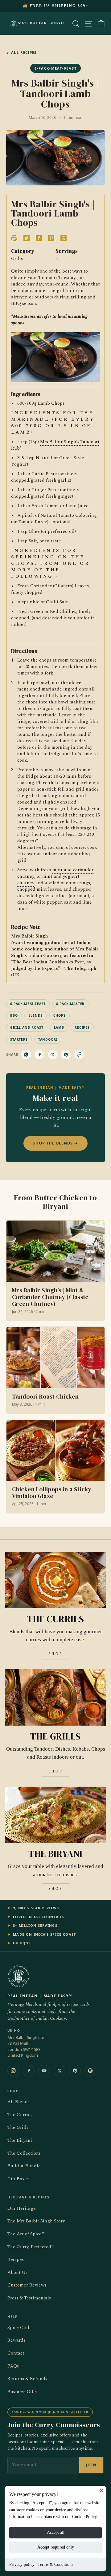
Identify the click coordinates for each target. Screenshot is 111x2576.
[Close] (102, 2490)
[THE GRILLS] (55, 1697)
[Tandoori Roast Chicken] (55, 1370)
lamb (59, 1027)
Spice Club (19, 2328)
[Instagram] (13, 2071)
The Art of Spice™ (26, 2234)
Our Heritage (22, 2208)
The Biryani (20, 2140)
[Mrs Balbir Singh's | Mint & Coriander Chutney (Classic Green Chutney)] (55, 1271)
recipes (82, 1027)
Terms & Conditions (55, 2564)
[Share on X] (53, 1055)
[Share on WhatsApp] (26, 1055)
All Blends (18, 2102)
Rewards (16, 2340)
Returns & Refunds (27, 2379)
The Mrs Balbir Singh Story (36, 2221)
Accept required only (56, 2547)
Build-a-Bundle (24, 2166)
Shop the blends (55, 1143)
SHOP (55, 1654)
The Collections (24, 2153)
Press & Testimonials (29, 2298)
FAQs (13, 2366)
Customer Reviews (27, 2285)
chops (60, 1015)
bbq (14, 1015)
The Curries (20, 2115)
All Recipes (21, 53)
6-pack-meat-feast (28, 1004)
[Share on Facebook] (39, 1055)
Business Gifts (22, 2392)
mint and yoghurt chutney (48, 880)
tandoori (48, 1039)
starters (19, 1039)
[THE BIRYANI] (55, 1815)
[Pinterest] (75, 2071)
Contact (16, 2353)
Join (91, 2465)
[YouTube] (44, 2071)
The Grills (18, 2127)
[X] (60, 2071)
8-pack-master (70, 1004)
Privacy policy (22, 2564)
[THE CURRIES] (55, 1580)
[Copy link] (79, 1055)
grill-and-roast (27, 1027)
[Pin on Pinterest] (66, 1055)
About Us (17, 2272)
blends (36, 1015)
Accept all (56, 2532)
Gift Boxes (18, 2179)
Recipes (16, 2260)
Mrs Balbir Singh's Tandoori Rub (55, 445)
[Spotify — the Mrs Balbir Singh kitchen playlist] (90, 2071)
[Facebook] (29, 2071)
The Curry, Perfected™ (31, 2247)
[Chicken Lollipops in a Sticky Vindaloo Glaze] (55, 1466)
